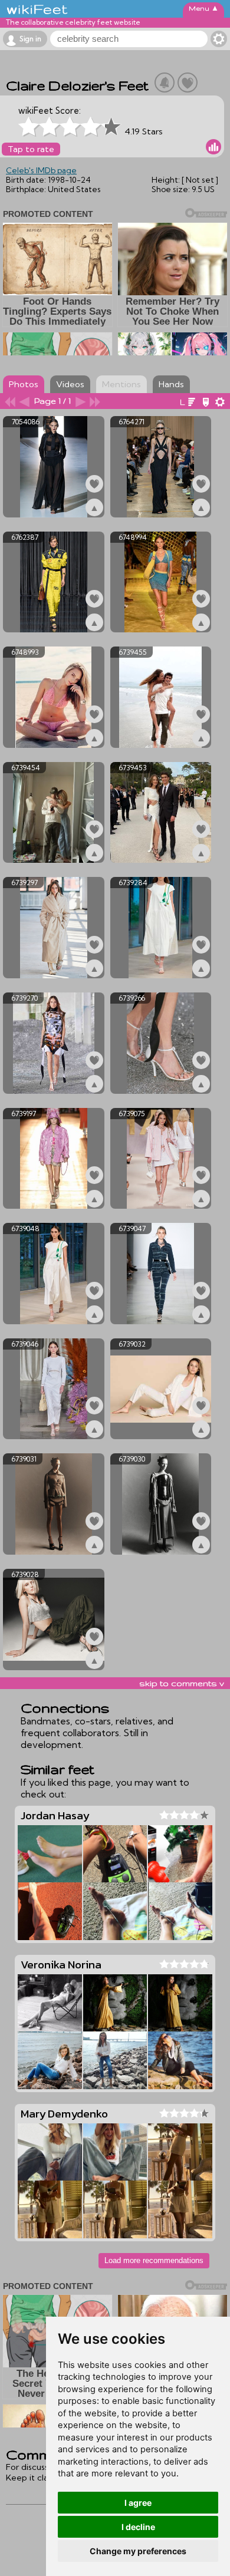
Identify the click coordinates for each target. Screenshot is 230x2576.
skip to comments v (182, 1683)
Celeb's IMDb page (41, 170)
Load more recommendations (154, 2260)
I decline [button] (138, 2527)
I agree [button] (138, 2503)
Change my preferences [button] (138, 2551)
